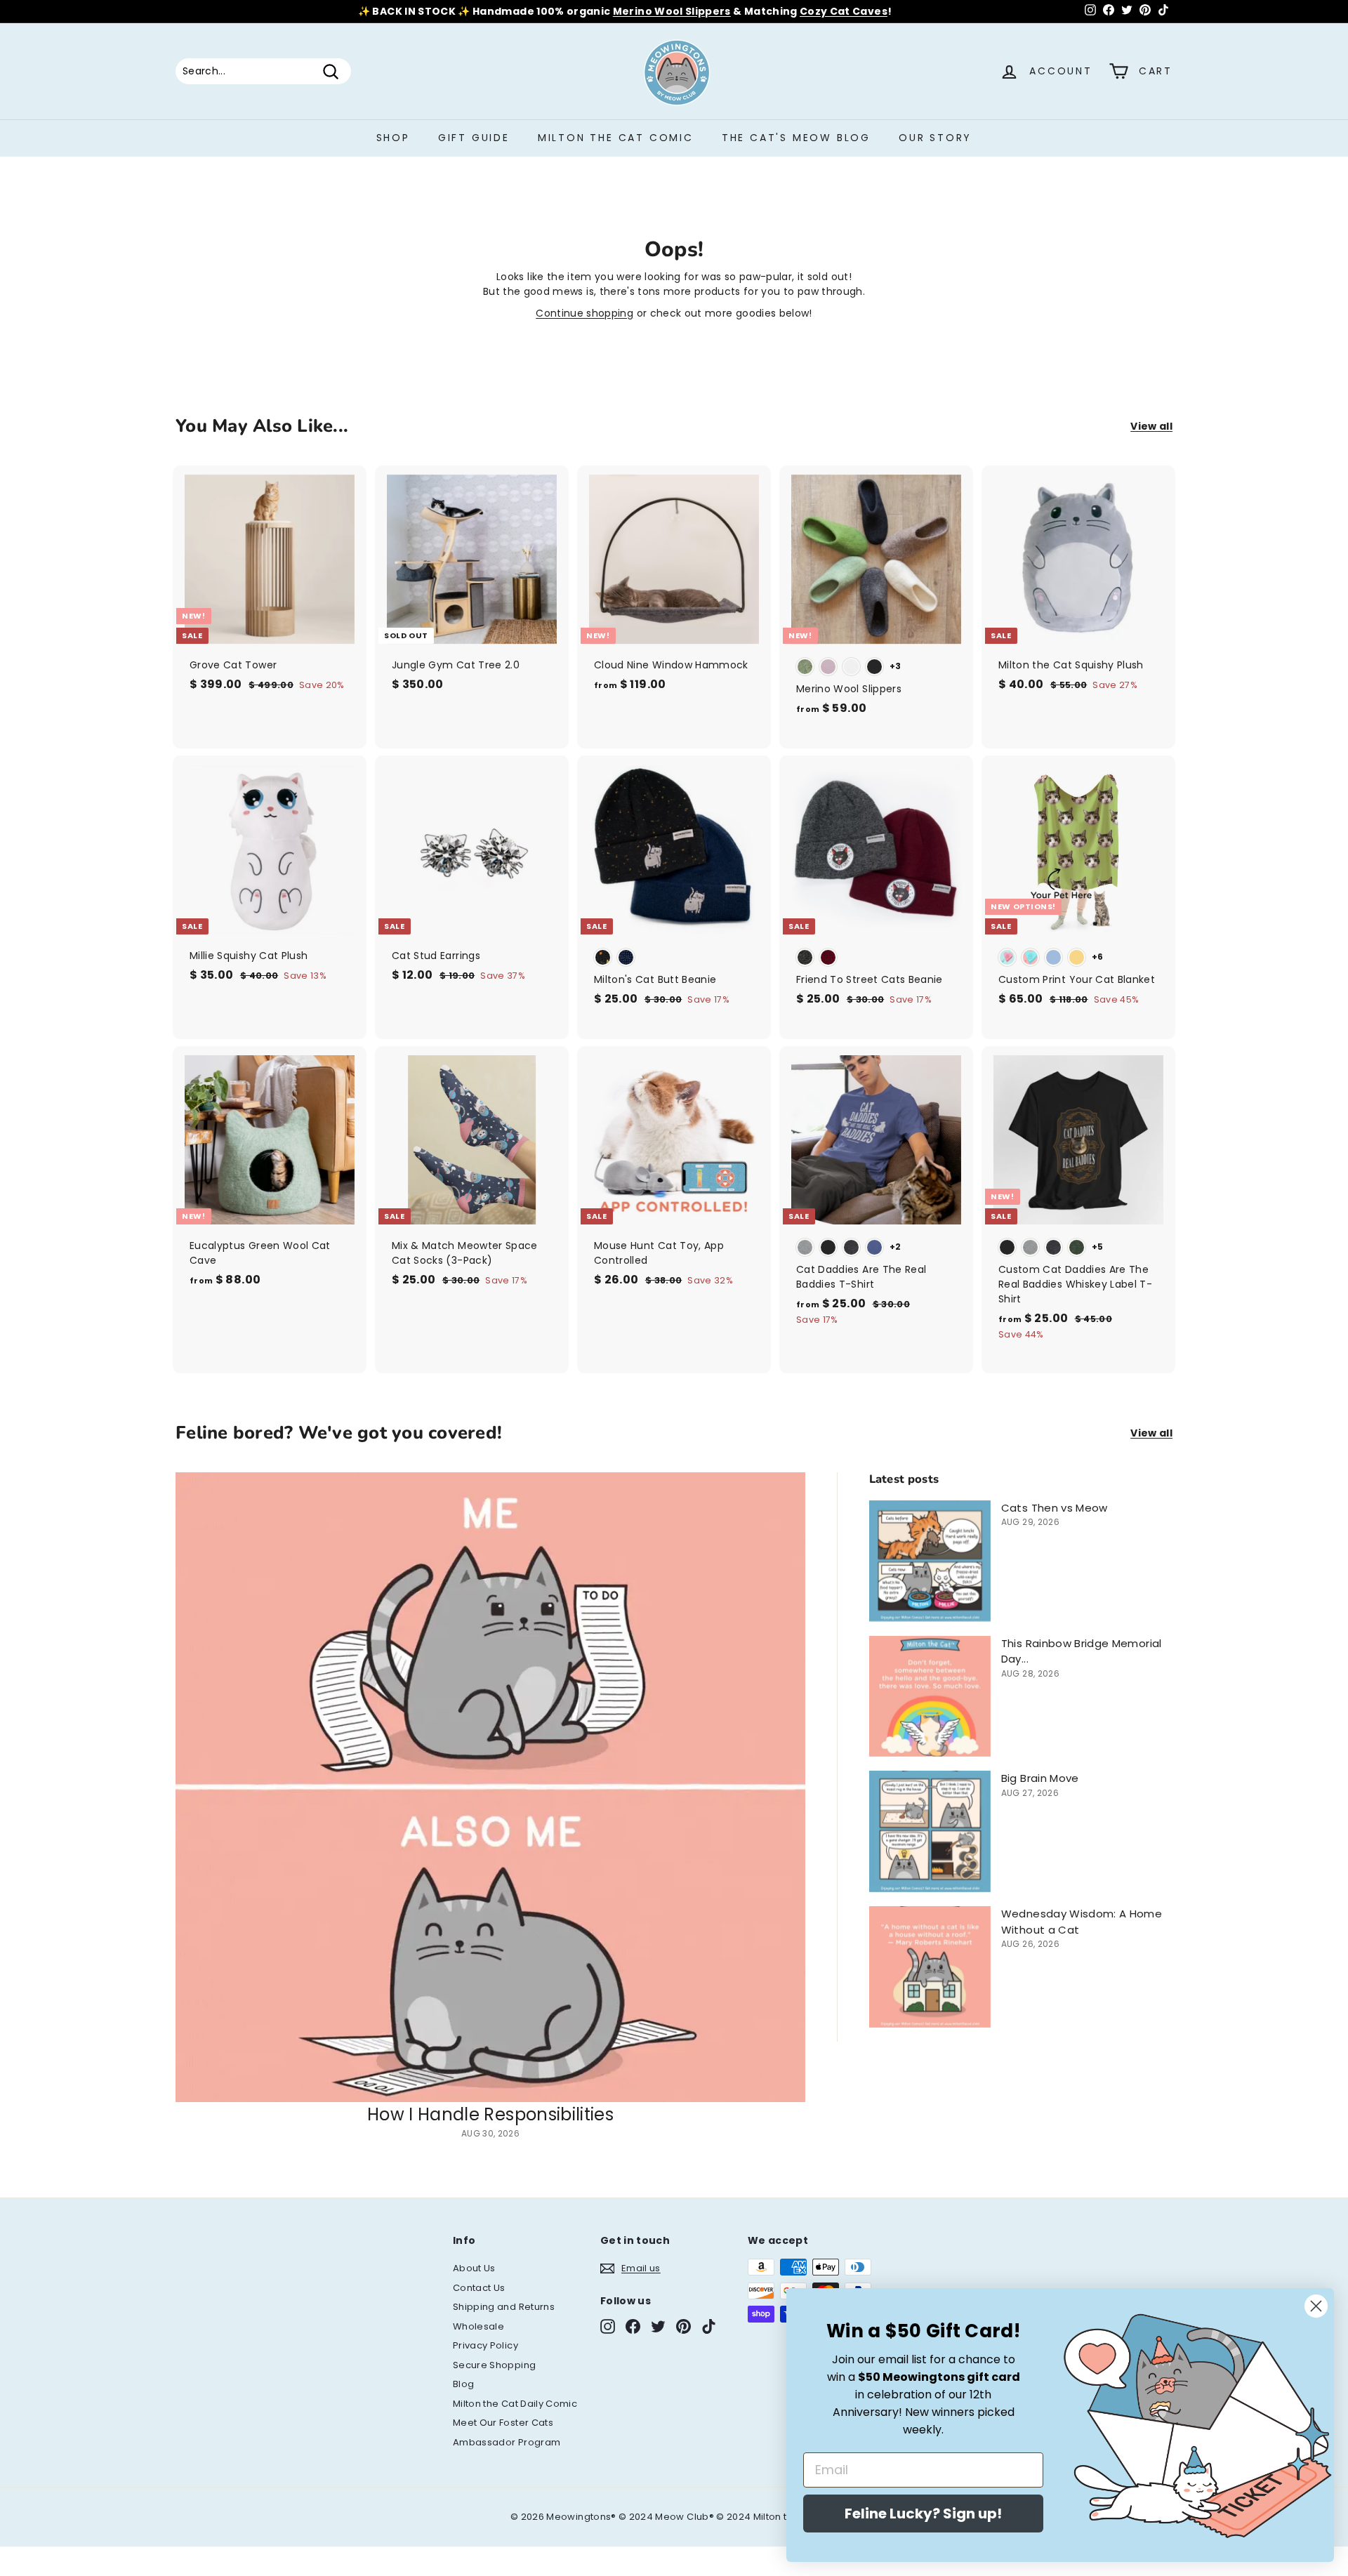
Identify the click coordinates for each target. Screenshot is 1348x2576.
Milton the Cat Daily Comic (515, 2404)
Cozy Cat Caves (844, 11)
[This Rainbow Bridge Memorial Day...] (930, 1697)
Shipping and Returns (504, 2307)
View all (1151, 426)
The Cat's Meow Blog (796, 138)
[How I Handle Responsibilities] (490, 1787)
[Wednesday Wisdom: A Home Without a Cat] (930, 1967)
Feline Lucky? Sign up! (923, 2514)
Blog (463, 2384)
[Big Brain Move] (930, 1831)
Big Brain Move (1040, 1778)
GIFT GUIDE (474, 138)
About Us (474, 2268)
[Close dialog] (1316, 2306)
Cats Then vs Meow (1055, 1508)
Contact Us (479, 2288)
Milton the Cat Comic (616, 138)
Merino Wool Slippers (672, 11)
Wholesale (478, 2326)
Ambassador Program (507, 2442)
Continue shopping (584, 313)
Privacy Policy (485, 2345)
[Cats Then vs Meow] (930, 1561)
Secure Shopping (494, 2365)
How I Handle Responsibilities (490, 2114)
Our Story (935, 138)
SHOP (393, 138)
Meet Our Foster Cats (503, 2423)
